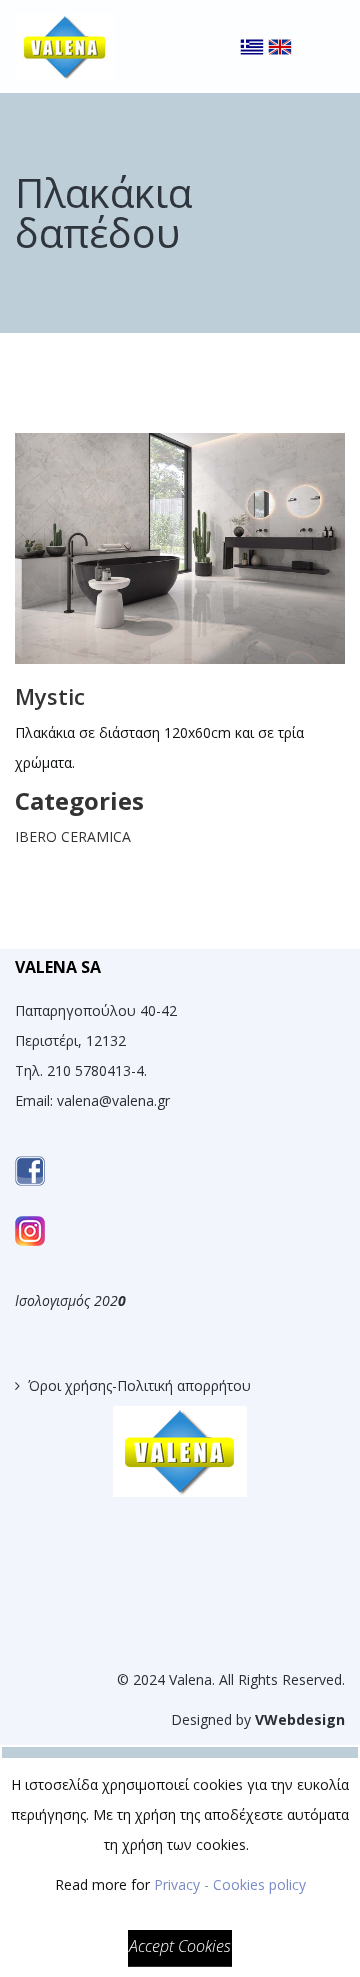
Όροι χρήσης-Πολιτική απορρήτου (139, 1385)
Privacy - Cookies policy (230, 1884)
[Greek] (252, 29)
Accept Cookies (180, 1946)
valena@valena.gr (113, 1100)
